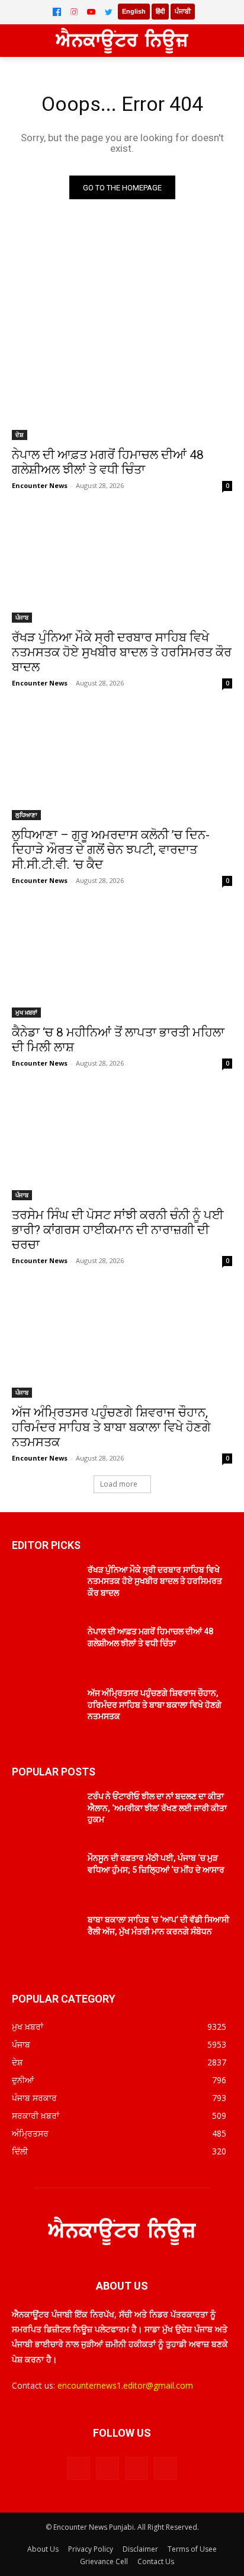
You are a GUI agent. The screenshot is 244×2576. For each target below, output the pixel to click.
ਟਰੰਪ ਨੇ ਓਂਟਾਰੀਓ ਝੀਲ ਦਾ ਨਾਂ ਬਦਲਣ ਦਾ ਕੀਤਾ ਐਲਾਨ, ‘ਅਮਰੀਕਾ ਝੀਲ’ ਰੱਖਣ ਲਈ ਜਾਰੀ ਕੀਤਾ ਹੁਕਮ (157, 1808)
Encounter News (40, 485)
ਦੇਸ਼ (20, 435)
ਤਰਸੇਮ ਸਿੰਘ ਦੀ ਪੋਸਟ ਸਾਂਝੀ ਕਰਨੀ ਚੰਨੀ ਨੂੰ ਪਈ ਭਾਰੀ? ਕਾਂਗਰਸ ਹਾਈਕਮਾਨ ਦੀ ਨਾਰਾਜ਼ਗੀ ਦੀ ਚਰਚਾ (118, 1230)
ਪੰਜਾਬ (22, 617)
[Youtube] (166, 2468)
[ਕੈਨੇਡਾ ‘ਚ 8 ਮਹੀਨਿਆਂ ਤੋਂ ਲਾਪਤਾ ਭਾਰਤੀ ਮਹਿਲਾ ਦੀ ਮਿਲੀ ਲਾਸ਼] (122, 962)
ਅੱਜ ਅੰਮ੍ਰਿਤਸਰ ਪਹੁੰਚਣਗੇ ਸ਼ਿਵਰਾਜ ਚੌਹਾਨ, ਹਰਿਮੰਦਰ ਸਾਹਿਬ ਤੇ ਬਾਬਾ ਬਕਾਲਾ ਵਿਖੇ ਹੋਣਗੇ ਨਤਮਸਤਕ (111, 1427)
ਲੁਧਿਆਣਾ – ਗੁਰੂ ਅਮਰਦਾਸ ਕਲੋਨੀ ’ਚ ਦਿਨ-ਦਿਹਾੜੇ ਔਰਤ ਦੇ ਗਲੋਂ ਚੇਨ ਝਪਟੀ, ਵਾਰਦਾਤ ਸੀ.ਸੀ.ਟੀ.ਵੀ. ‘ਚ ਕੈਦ (111, 850)
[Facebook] (57, 12)
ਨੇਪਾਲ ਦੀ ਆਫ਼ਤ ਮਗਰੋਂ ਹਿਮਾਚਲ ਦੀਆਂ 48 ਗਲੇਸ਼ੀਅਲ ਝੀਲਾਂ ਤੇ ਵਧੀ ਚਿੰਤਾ (108, 462)
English (134, 11)
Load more (119, 1484)
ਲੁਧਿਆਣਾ (26, 815)
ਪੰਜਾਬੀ (183, 11)
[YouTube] (91, 12)
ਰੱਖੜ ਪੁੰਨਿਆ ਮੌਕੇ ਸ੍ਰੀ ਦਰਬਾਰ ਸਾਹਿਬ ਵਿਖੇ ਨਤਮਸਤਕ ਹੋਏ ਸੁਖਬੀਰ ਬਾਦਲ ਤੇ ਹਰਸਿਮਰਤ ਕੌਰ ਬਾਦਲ (122, 652)
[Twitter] (108, 12)
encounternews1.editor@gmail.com (125, 2385)
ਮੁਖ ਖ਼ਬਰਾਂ (26, 1012)
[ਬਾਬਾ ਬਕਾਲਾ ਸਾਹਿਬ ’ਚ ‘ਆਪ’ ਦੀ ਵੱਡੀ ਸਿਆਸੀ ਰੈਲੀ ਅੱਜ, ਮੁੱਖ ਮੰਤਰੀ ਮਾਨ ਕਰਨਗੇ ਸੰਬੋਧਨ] (45, 1937)
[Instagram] (74, 12)
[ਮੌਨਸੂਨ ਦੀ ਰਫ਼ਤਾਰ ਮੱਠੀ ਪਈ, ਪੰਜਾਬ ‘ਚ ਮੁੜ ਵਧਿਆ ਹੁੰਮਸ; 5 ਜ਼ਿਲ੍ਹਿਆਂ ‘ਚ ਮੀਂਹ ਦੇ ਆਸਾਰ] (45, 1876)
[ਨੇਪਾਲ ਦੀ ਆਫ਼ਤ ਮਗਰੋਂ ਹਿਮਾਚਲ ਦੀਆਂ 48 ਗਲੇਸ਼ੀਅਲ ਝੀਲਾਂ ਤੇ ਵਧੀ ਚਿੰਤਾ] (122, 385)
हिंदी (160, 11)
